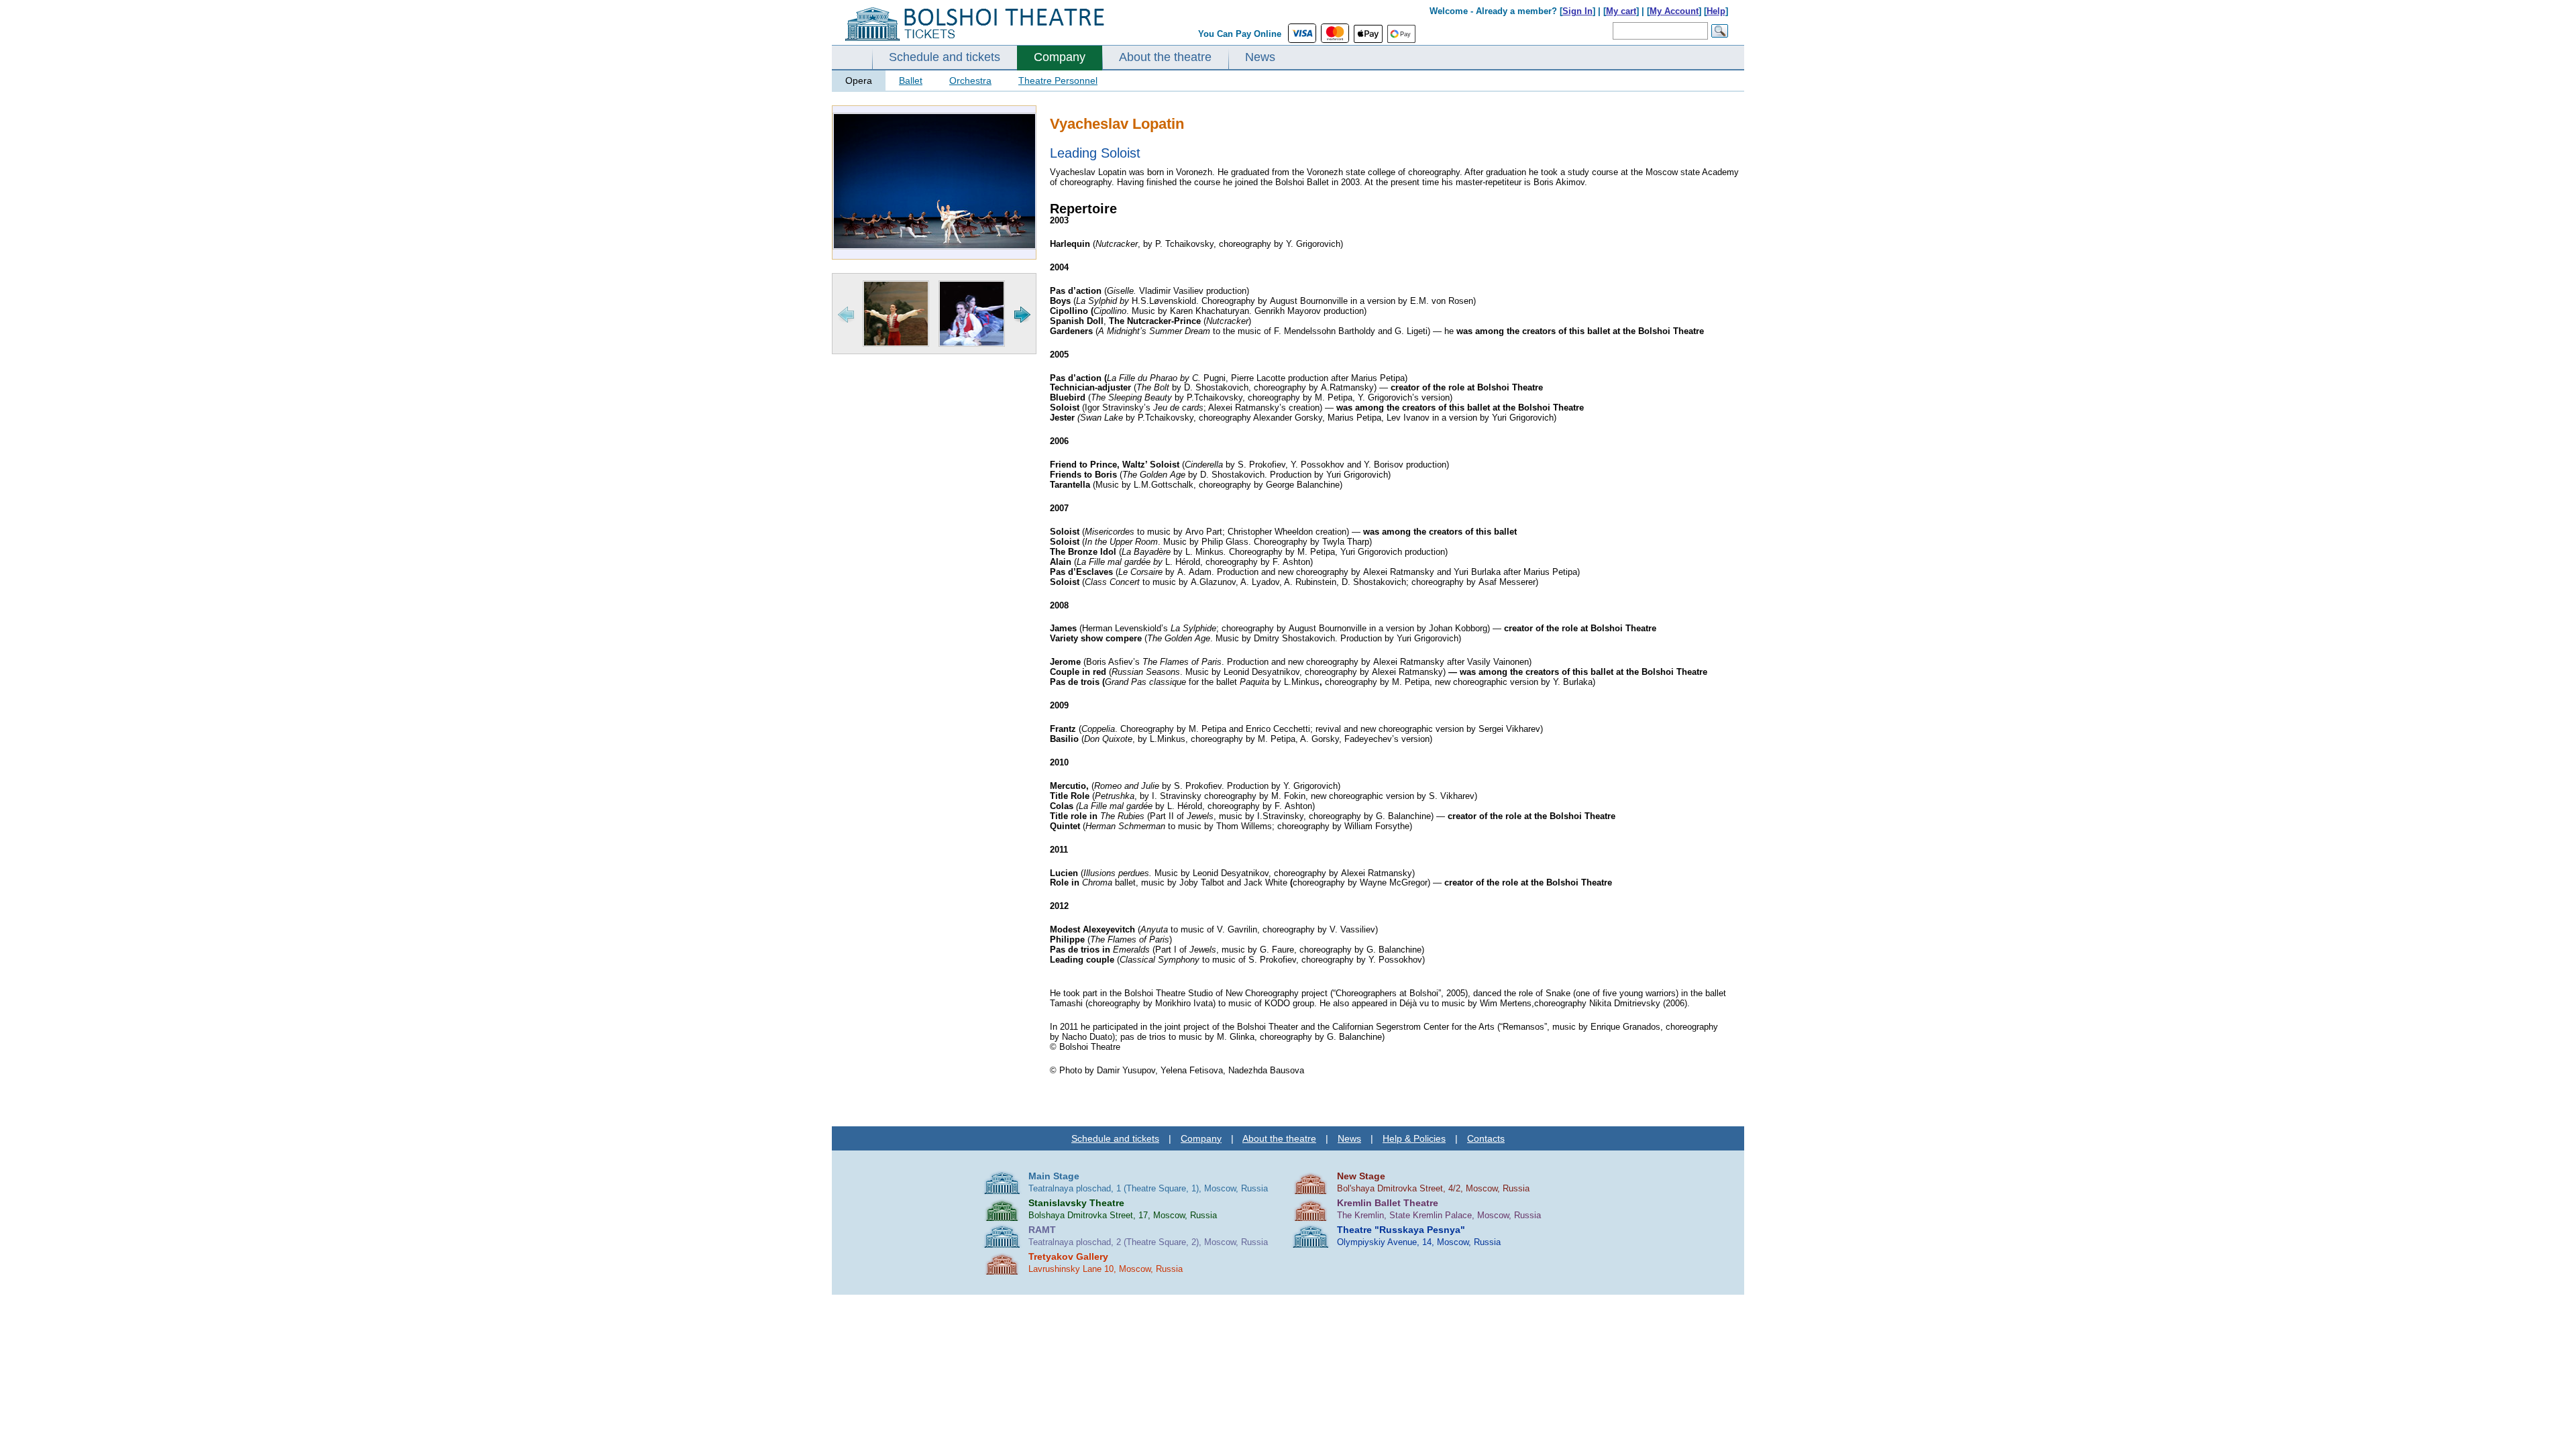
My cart (1621, 11)
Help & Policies (1414, 1138)
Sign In (1577, 11)
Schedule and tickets (945, 57)
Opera (859, 80)
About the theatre (1165, 57)
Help (1716, 11)
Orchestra (970, 80)
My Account (1674, 11)
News (1260, 57)
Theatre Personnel (1058, 80)
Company (1060, 57)
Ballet (911, 80)
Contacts (1486, 1138)
